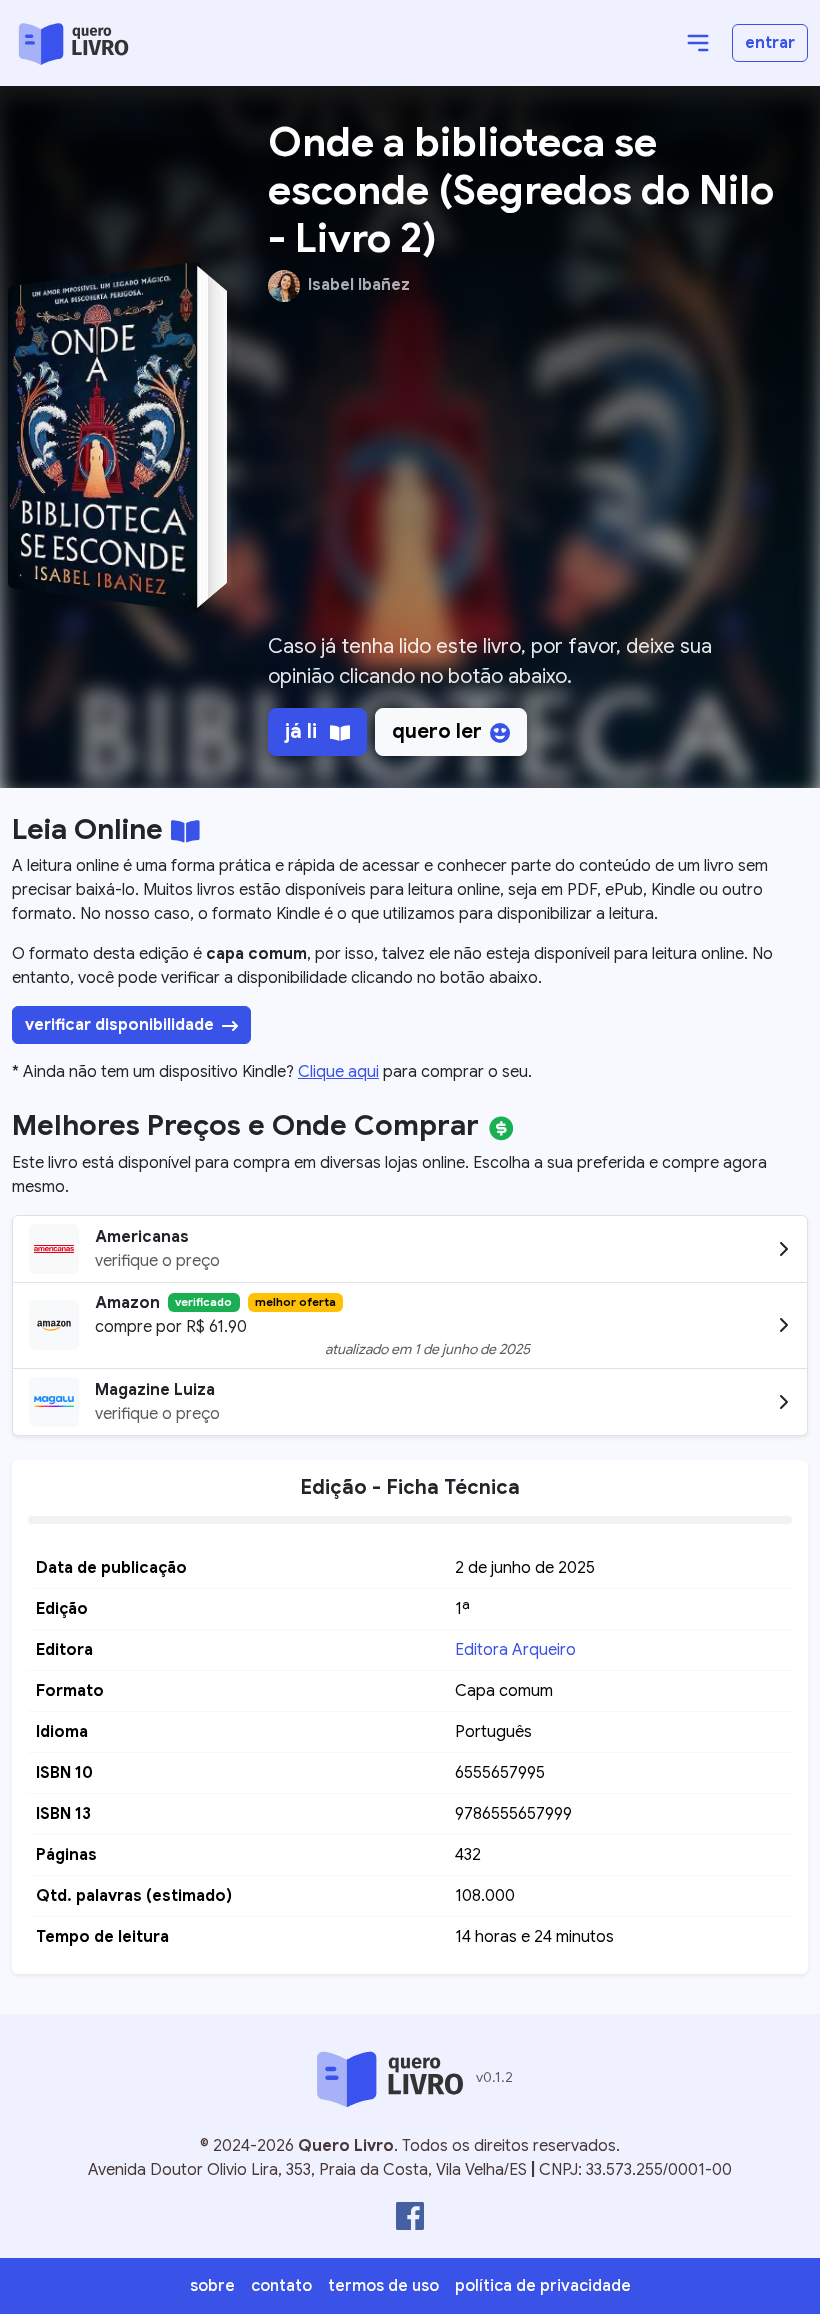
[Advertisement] (522, 476)
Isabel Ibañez (359, 285)
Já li (303, 731)
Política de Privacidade (543, 2286)
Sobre (212, 2286)
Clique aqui (338, 1072)
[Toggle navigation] (698, 43)
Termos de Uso (383, 2286)
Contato (281, 2286)
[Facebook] (410, 2216)
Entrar (770, 43)
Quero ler (437, 731)
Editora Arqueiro (515, 1650)
